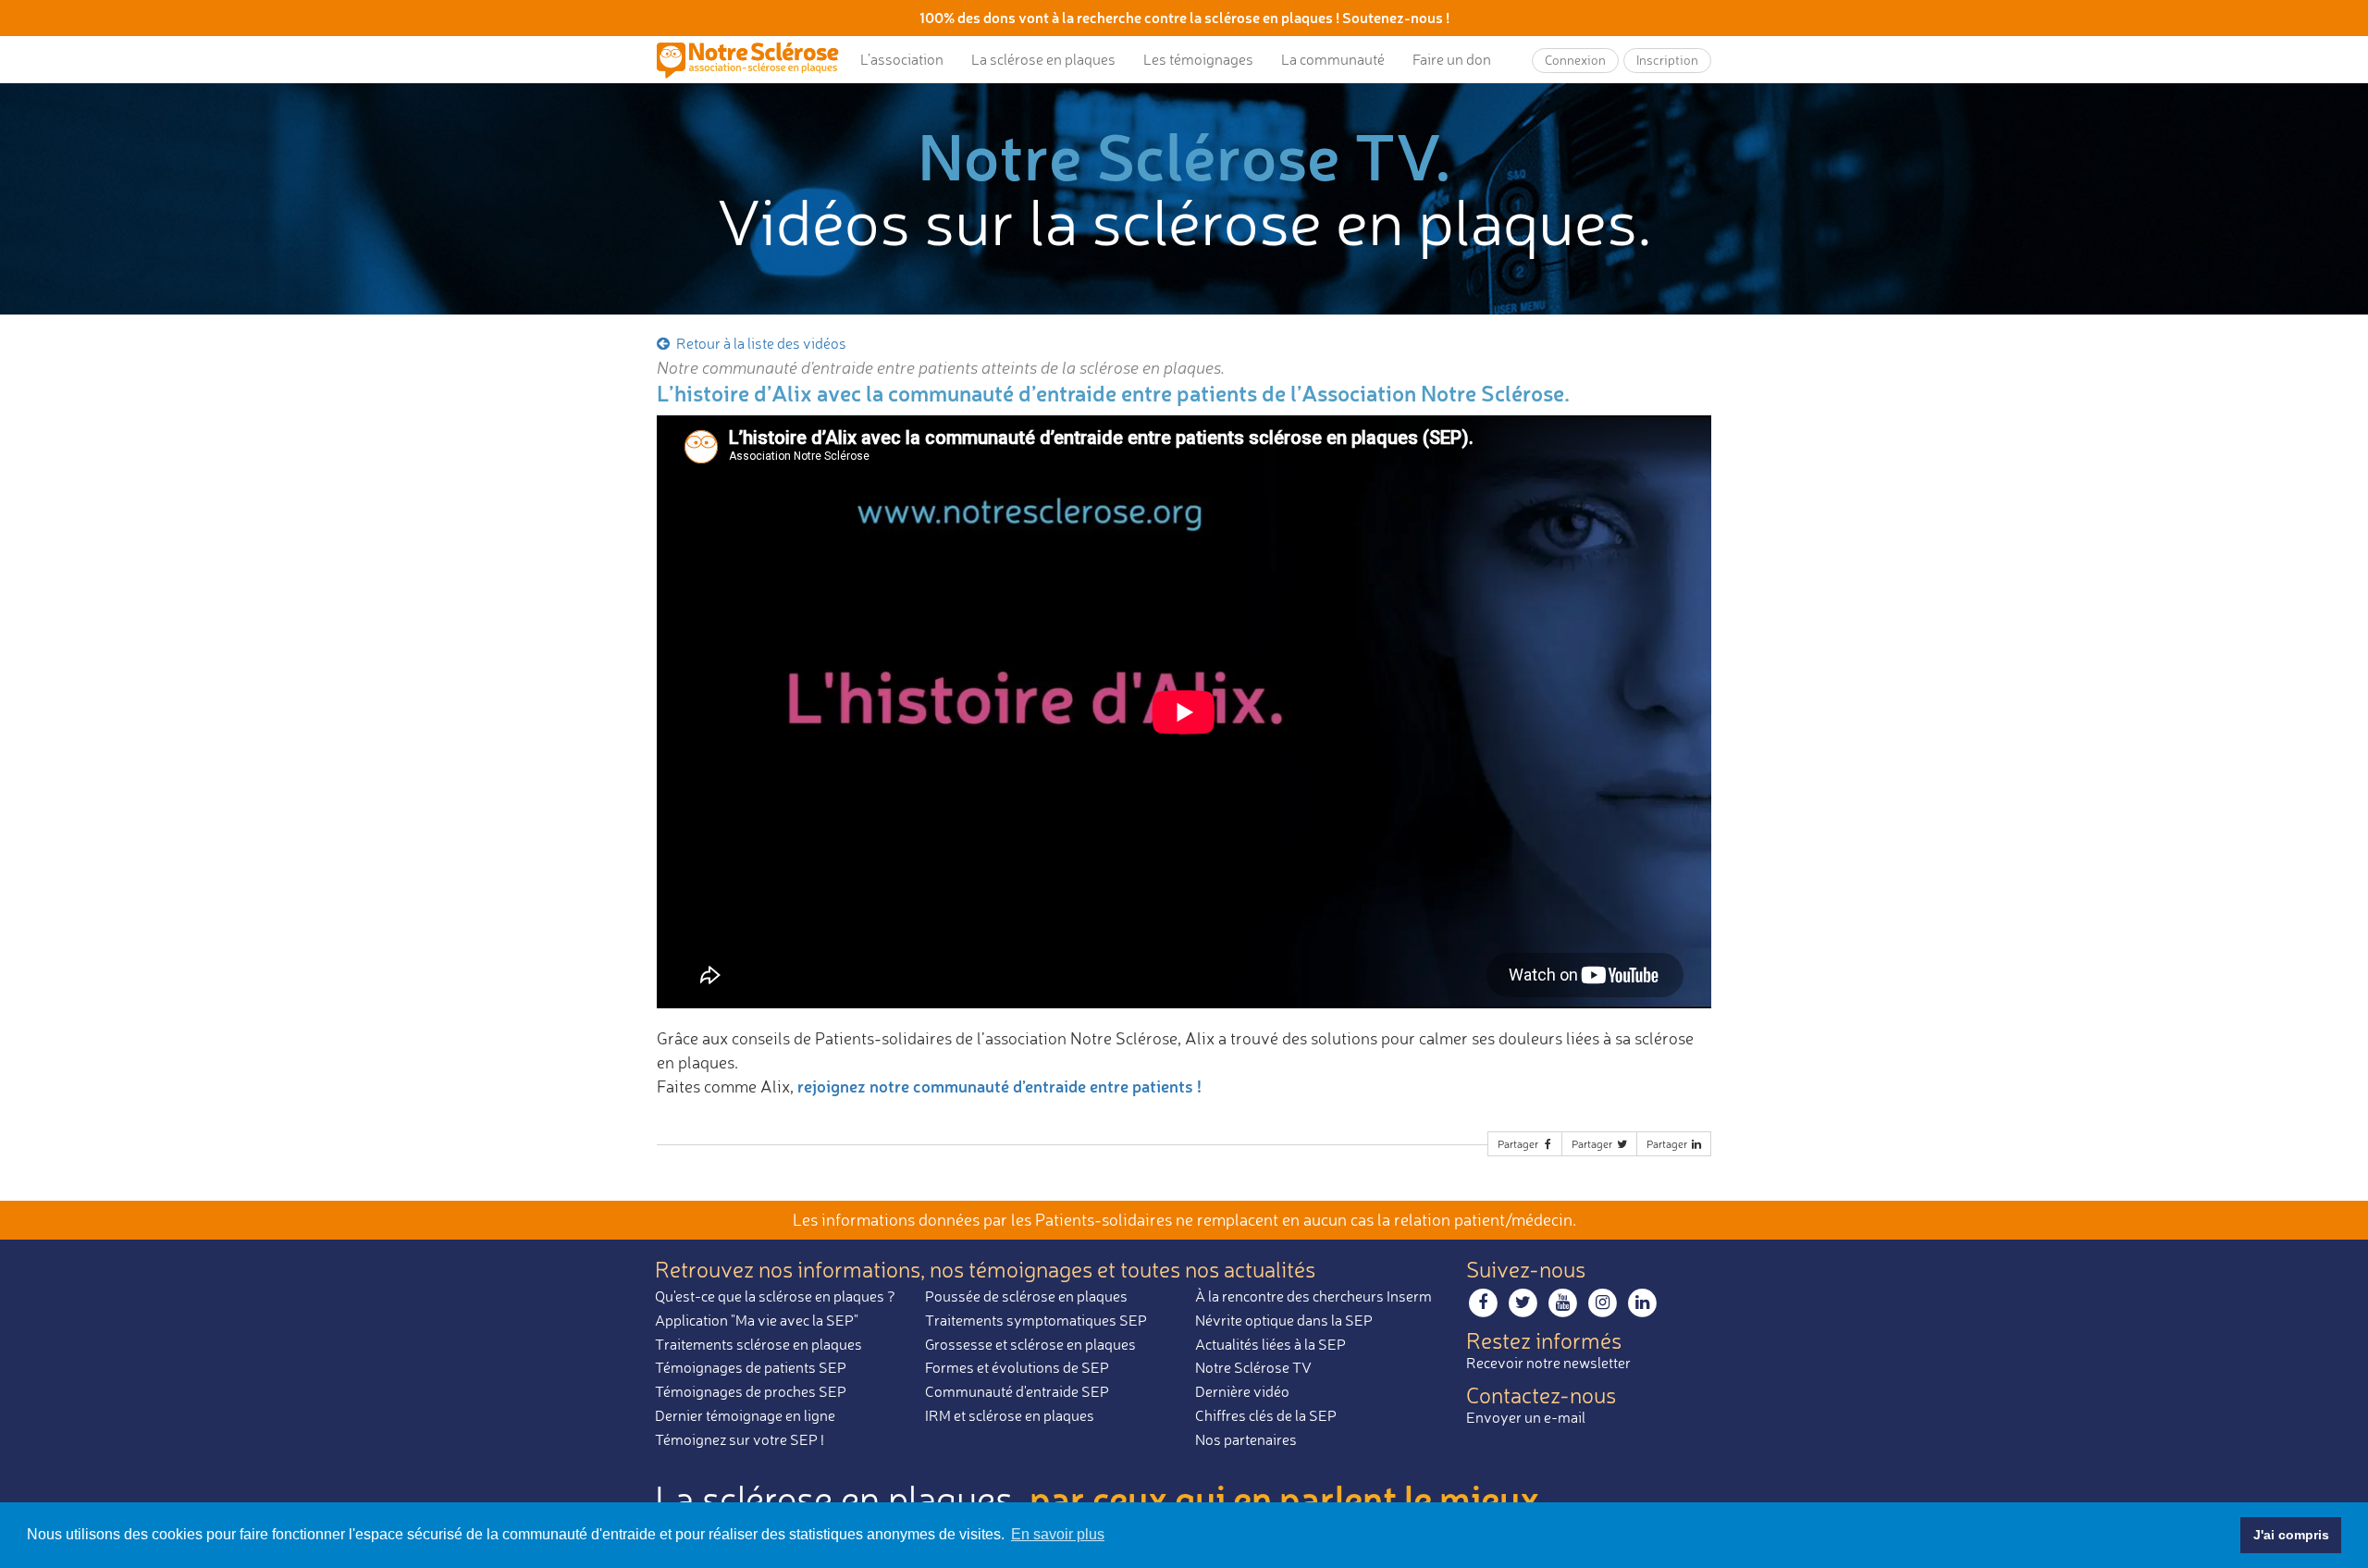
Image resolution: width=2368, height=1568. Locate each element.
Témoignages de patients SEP (751, 1367)
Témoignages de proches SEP (751, 1391)
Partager (1519, 1144)
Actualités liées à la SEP (1270, 1344)
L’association (902, 59)
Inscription (1667, 60)
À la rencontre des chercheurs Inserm (1313, 1296)
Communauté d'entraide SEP (1017, 1391)
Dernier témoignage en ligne (745, 1415)
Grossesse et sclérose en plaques (1030, 1344)
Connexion (1575, 60)
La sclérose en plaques (1043, 59)
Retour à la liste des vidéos (760, 343)
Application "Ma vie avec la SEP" (757, 1320)
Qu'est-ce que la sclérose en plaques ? (775, 1296)
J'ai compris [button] (2291, 1535)
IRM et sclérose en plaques (1010, 1415)
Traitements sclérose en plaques (758, 1344)
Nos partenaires (1246, 1439)
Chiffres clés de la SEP (1266, 1415)
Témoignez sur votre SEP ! (740, 1439)
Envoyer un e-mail (1526, 1417)
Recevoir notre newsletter (1548, 1363)
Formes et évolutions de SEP (1017, 1367)
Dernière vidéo (1242, 1391)
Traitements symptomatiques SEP (1036, 1320)
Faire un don (1452, 59)
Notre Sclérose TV (1253, 1367)
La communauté (1333, 59)
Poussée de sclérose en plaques (1026, 1296)
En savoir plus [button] (1058, 1534)
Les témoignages (1198, 59)
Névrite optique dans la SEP (1284, 1320)
